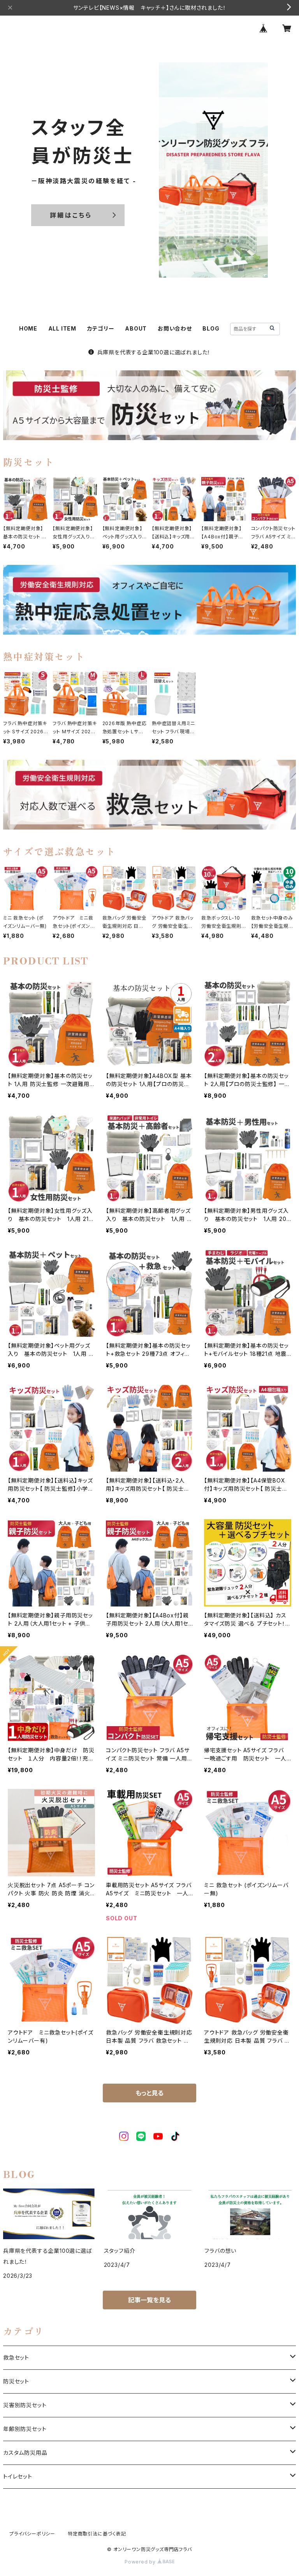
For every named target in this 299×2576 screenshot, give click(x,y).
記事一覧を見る (149, 2300)
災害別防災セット (25, 2405)
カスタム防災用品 (25, 2453)
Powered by (141, 2562)
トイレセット (18, 2476)
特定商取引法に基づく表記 (97, 2534)
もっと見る (149, 2093)
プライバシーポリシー (32, 2534)
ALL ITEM (62, 328)
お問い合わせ (175, 328)
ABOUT (136, 328)
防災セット (16, 2381)
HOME (28, 328)
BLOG (211, 328)
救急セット (16, 2357)
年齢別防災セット (25, 2429)
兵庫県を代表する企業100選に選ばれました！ (154, 352)
